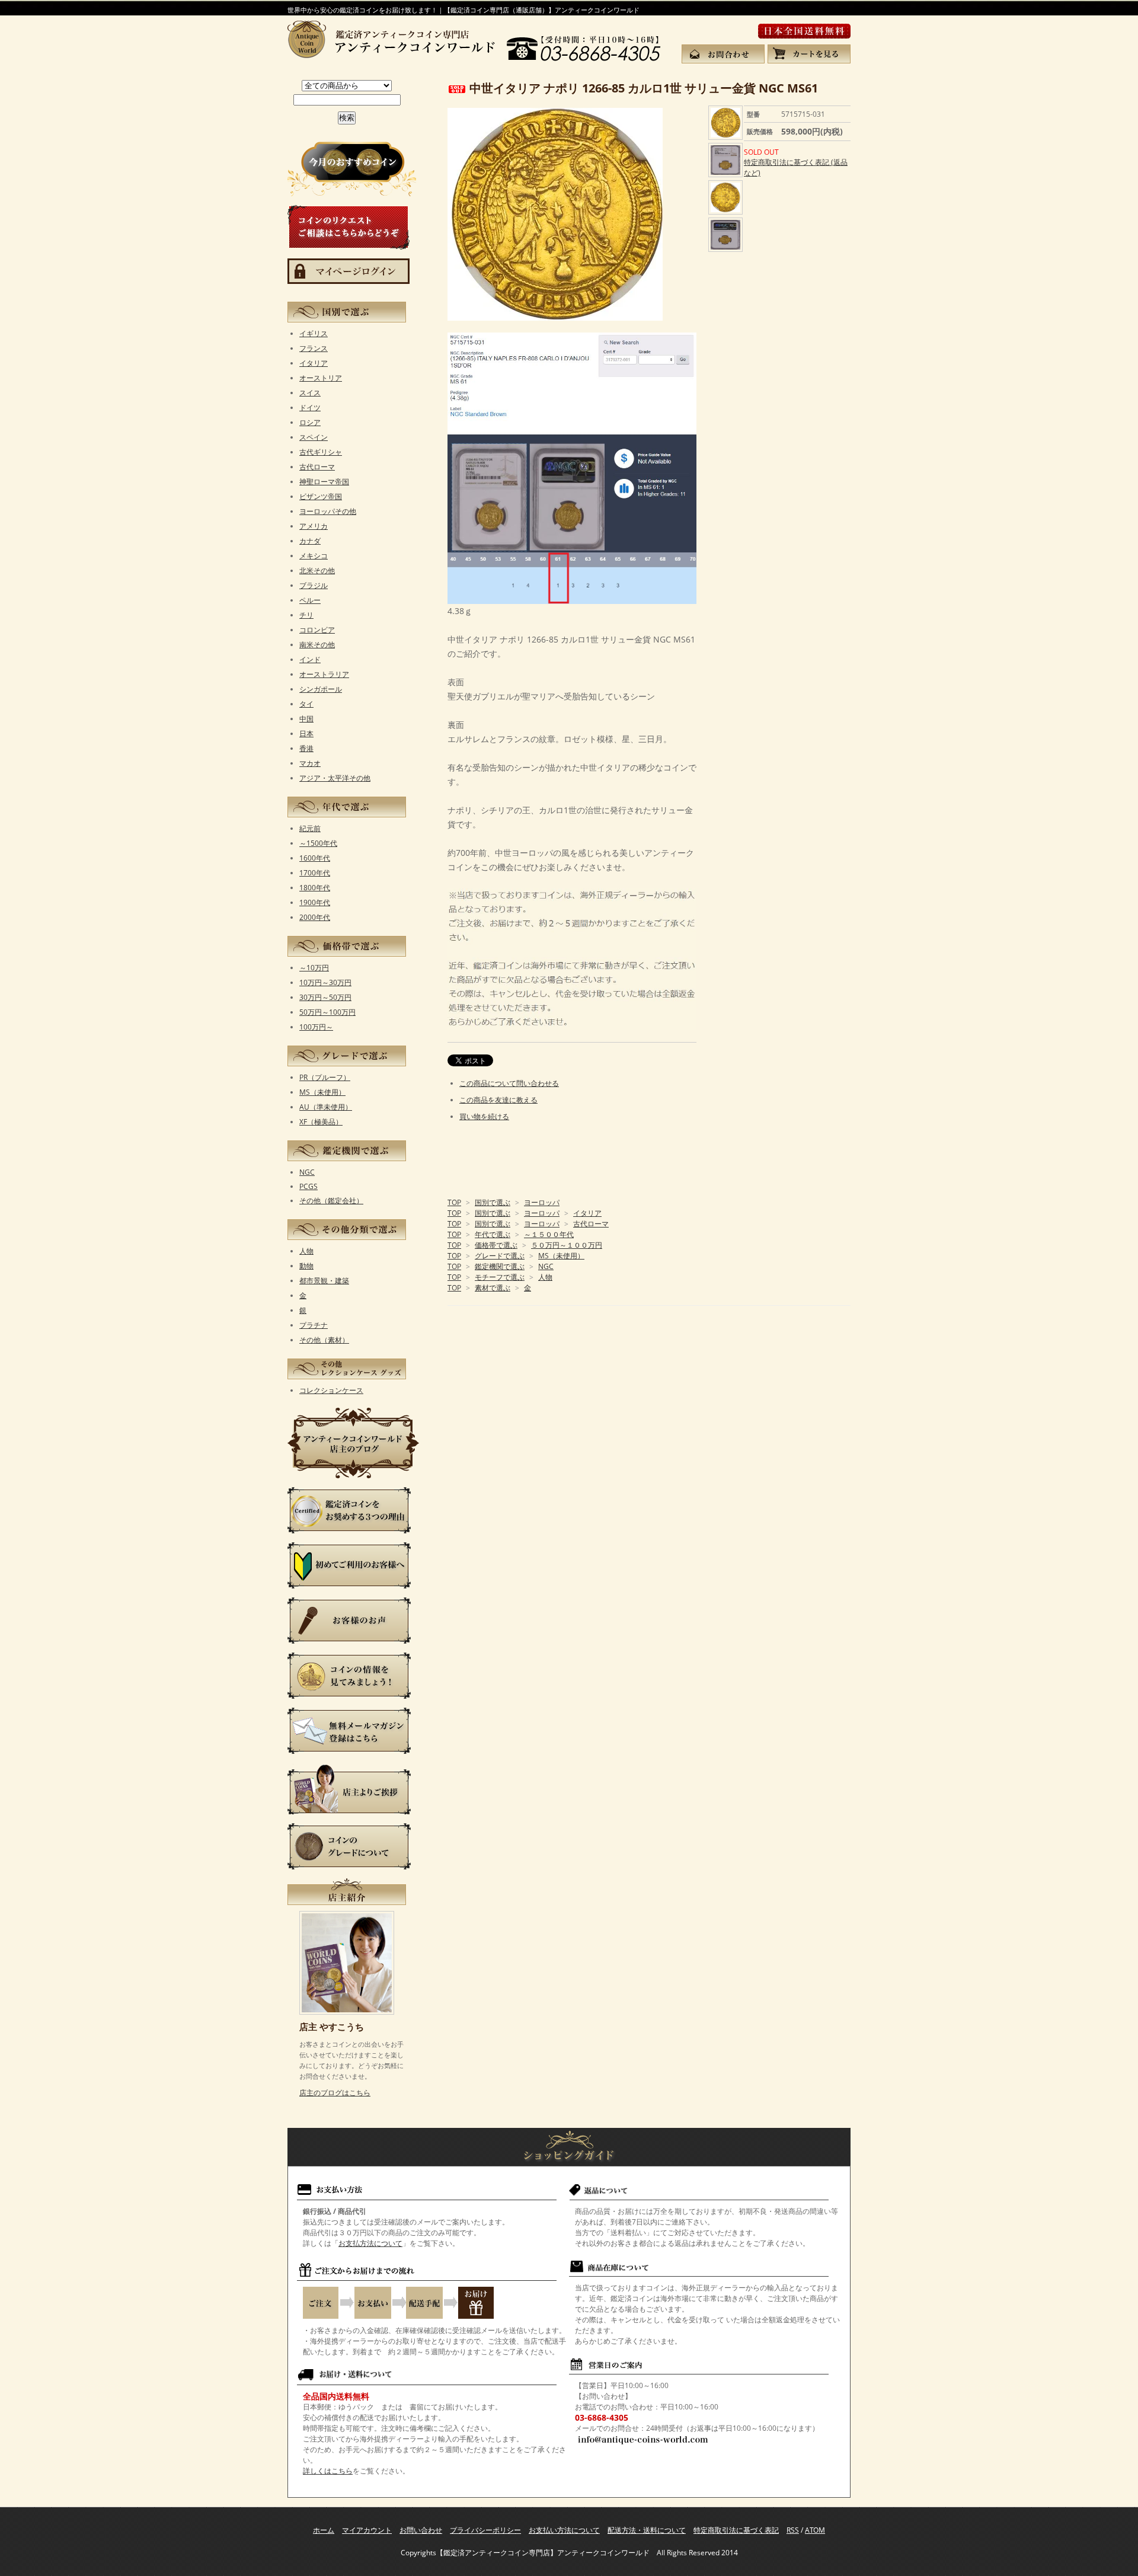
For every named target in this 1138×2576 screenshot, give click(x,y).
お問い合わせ (421, 2530)
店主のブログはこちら (335, 2093)
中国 (306, 719)
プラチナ (314, 1325)
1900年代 (315, 902)
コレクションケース (331, 1390)
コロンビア (317, 630)
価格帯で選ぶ (496, 1245)
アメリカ (314, 526)
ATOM (815, 2530)
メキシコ (314, 556)
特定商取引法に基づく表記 (736, 2530)
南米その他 (317, 645)
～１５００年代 (549, 1234)
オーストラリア (324, 674)
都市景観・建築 (324, 1281)
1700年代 (315, 873)
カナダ (310, 541)
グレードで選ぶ (500, 1256)
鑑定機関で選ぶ (500, 1266)
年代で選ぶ (493, 1234)
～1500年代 (318, 843)
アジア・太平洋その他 (335, 778)
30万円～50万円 (325, 997)
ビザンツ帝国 (321, 496)
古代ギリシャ (321, 452)
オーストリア (321, 378)
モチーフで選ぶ (500, 1277)
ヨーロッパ (542, 1202)
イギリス (314, 333)
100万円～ (316, 1027)
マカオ (310, 763)
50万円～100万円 (327, 1012)
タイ (306, 704)
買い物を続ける (484, 1116)
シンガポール (321, 689)
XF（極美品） (321, 1122)
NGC (546, 1266)
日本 (306, 734)
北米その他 (317, 571)
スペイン (314, 437)
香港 (306, 748)
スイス (310, 393)
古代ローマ (591, 1224)
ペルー (310, 600)
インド (310, 659)
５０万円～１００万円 (567, 1245)
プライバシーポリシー (485, 2530)
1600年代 (315, 858)
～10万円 (314, 968)
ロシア (310, 422)
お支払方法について (370, 2243)
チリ (306, 615)
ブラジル (314, 585)
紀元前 (310, 828)
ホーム (324, 2530)
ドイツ (310, 408)
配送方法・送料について (647, 2530)
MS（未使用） (561, 1256)
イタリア (587, 1213)
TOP (454, 1202)
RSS (793, 2530)
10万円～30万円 (325, 982)
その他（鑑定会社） (331, 1201)
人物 (545, 1277)
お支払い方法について (564, 2530)
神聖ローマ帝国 (324, 482)
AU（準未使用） (326, 1107)
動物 (306, 1266)
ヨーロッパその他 (328, 511)
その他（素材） (324, 1340)
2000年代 (315, 917)
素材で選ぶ (493, 1288)
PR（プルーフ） (325, 1077)
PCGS (309, 1186)
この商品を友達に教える (498, 1100)
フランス (314, 348)
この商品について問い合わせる (509, 1083)
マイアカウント (367, 2530)
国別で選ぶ (493, 1202)
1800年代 (315, 888)
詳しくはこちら (328, 2471)
